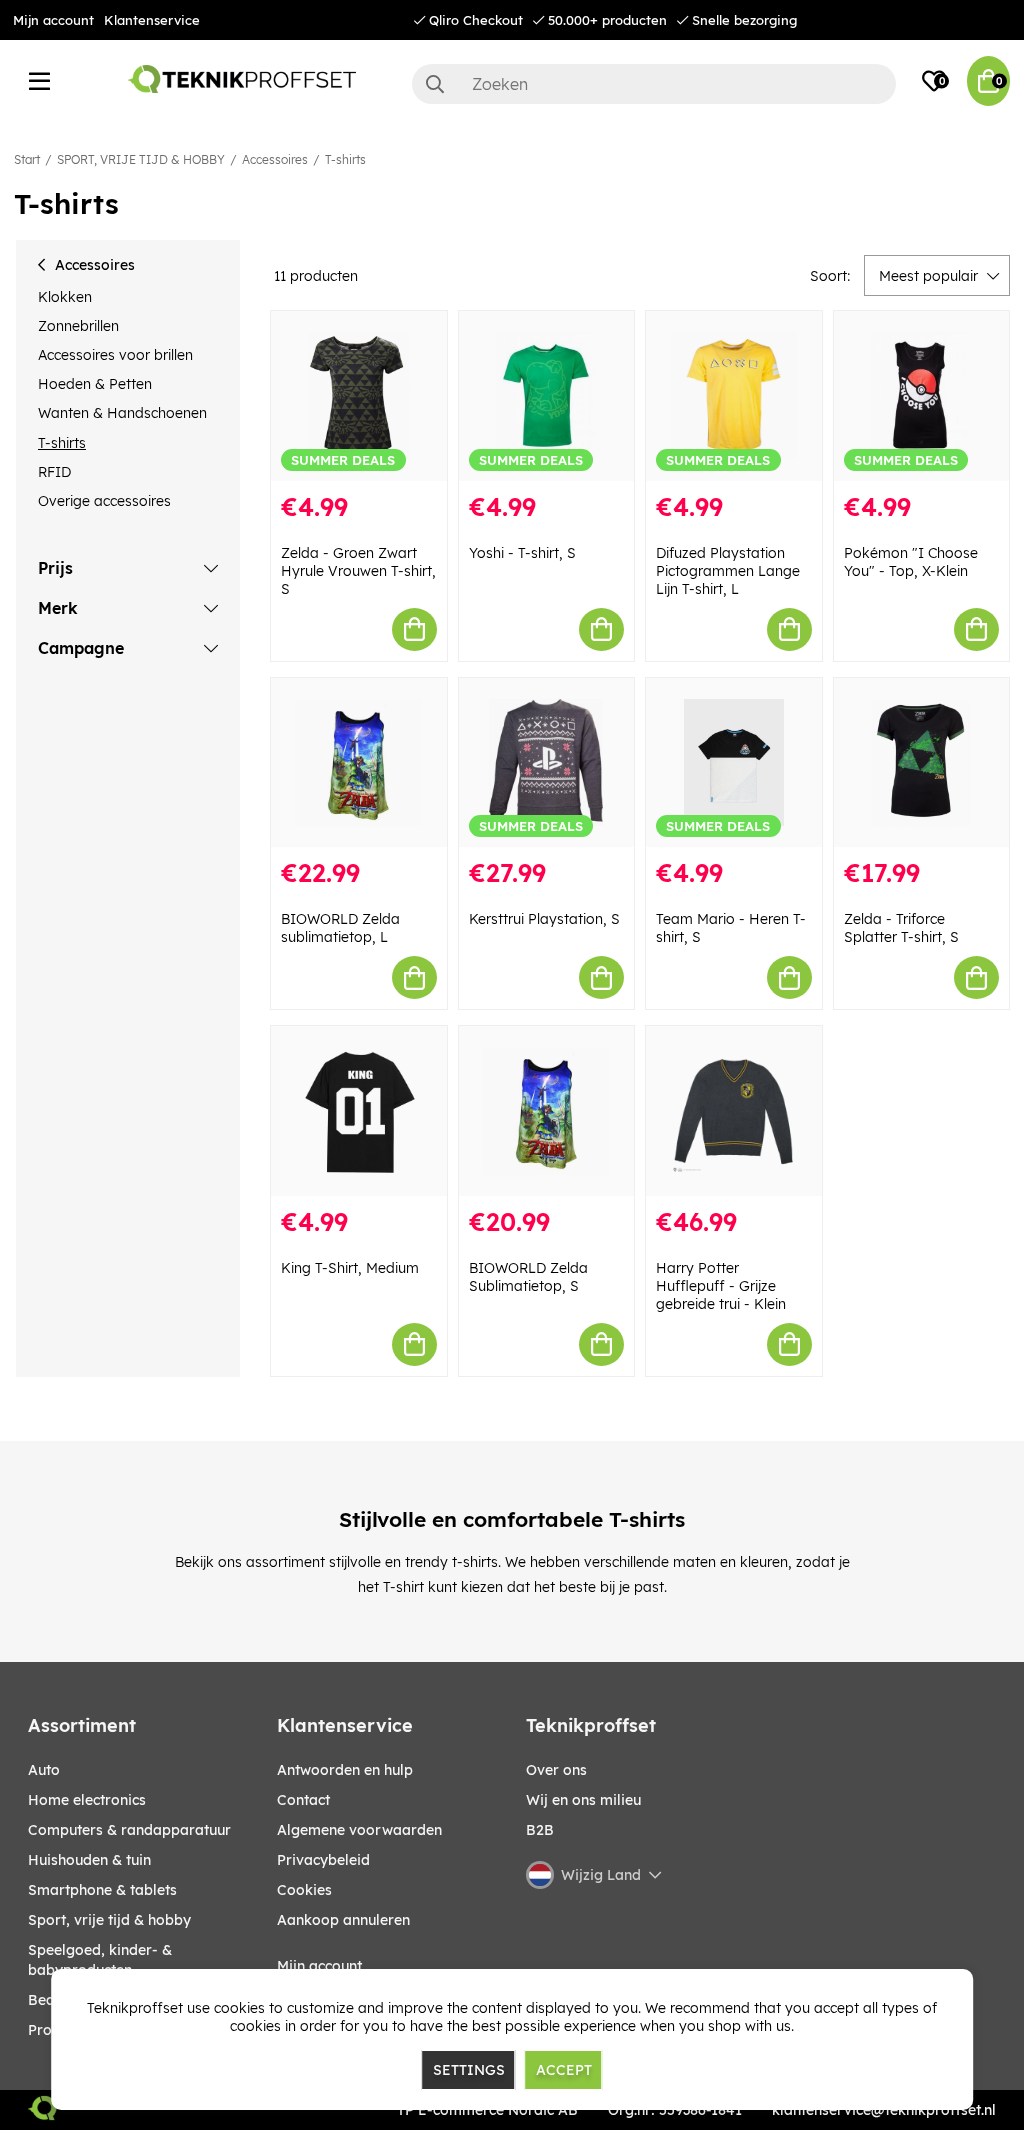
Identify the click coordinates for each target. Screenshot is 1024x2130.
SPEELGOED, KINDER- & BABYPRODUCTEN (100, 1960)
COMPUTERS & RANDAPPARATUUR (129, 1830)
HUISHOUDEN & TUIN (89, 1860)
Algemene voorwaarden (359, 1830)
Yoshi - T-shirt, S (522, 553)
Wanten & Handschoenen (122, 413)
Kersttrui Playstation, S (544, 919)
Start (27, 159)
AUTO (44, 1770)
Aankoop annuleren (343, 1920)
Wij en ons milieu (583, 1800)
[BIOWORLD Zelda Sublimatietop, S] (547, 1111)
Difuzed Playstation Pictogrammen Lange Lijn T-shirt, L (728, 571)
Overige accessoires (104, 501)
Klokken (65, 297)
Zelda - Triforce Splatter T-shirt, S (901, 928)
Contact (303, 1800)
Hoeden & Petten (95, 384)
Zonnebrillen (78, 326)
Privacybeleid (323, 1860)
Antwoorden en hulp (345, 1770)
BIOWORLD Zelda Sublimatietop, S (528, 1277)
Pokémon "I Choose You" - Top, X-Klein (911, 562)
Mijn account (53, 20)
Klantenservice (152, 20)
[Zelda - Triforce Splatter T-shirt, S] (922, 763)
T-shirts (345, 159)
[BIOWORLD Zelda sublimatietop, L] (359, 763)
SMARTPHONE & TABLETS (102, 1890)
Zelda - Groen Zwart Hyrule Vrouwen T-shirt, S (358, 571)
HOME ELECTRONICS (87, 1800)
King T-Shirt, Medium (350, 1268)
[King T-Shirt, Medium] (359, 1111)
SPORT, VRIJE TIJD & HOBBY (141, 159)
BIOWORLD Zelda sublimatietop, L (340, 928)
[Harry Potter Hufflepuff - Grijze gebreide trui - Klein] (734, 1111)
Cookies (304, 1890)
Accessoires (275, 159)
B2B (540, 1830)
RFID (54, 472)
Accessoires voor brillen (115, 355)
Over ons (556, 1770)
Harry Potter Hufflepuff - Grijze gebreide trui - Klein (721, 1286)
